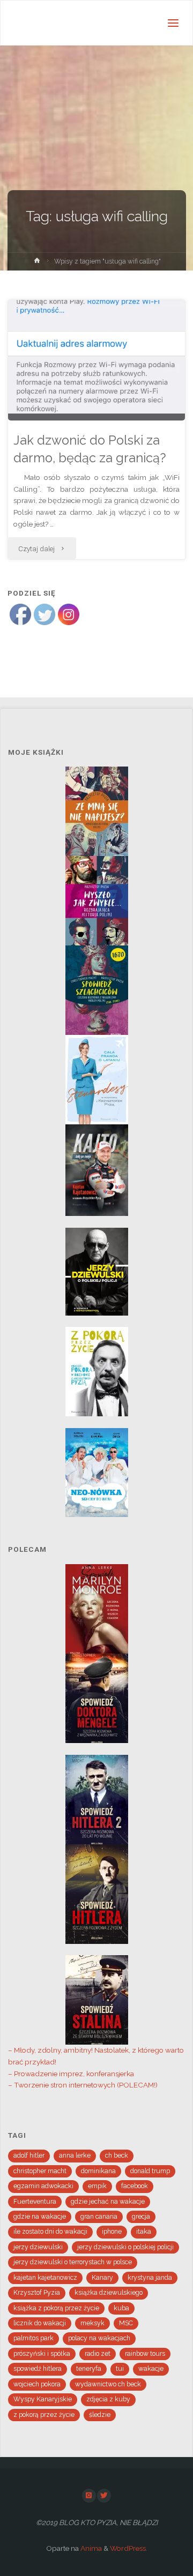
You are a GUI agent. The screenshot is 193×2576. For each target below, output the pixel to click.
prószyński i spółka (42, 2354)
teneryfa (89, 2369)
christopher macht (40, 2171)
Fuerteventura (35, 2202)
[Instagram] (89, 2496)
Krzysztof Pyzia (37, 2293)
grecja (141, 2217)
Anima (90, 2548)
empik (97, 2186)
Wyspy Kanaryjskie (43, 2399)
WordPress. (129, 2548)
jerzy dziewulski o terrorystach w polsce (73, 2262)
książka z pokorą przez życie (56, 2308)
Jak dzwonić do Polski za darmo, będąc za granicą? (90, 449)
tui (120, 2369)
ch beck (117, 2156)
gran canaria (99, 2217)
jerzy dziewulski (38, 2247)
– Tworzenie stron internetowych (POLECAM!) (83, 2085)
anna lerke (75, 2156)
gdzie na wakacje (40, 2217)
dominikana (98, 2171)
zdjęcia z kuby (108, 2399)
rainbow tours (145, 2354)
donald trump (150, 2171)
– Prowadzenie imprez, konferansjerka (71, 2074)
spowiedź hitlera (38, 2369)
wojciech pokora (37, 2384)
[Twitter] (104, 2496)
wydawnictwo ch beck (108, 2384)
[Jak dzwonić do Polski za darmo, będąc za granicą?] (96, 360)
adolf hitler (29, 2156)
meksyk (92, 2323)
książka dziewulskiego (109, 2293)
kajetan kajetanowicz (45, 2278)
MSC (126, 2323)
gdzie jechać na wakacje (108, 2202)
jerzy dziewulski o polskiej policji (125, 2247)
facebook (135, 2186)
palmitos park (34, 2338)
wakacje (151, 2369)
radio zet (98, 2354)
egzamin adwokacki (43, 2186)
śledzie (100, 2415)
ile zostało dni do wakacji (50, 2232)
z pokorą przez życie (44, 2415)
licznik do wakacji (40, 2323)
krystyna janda (150, 2278)
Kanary (102, 2278)
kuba (121, 2308)
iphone (112, 2232)
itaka (144, 2232)
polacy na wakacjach (99, 2338)
